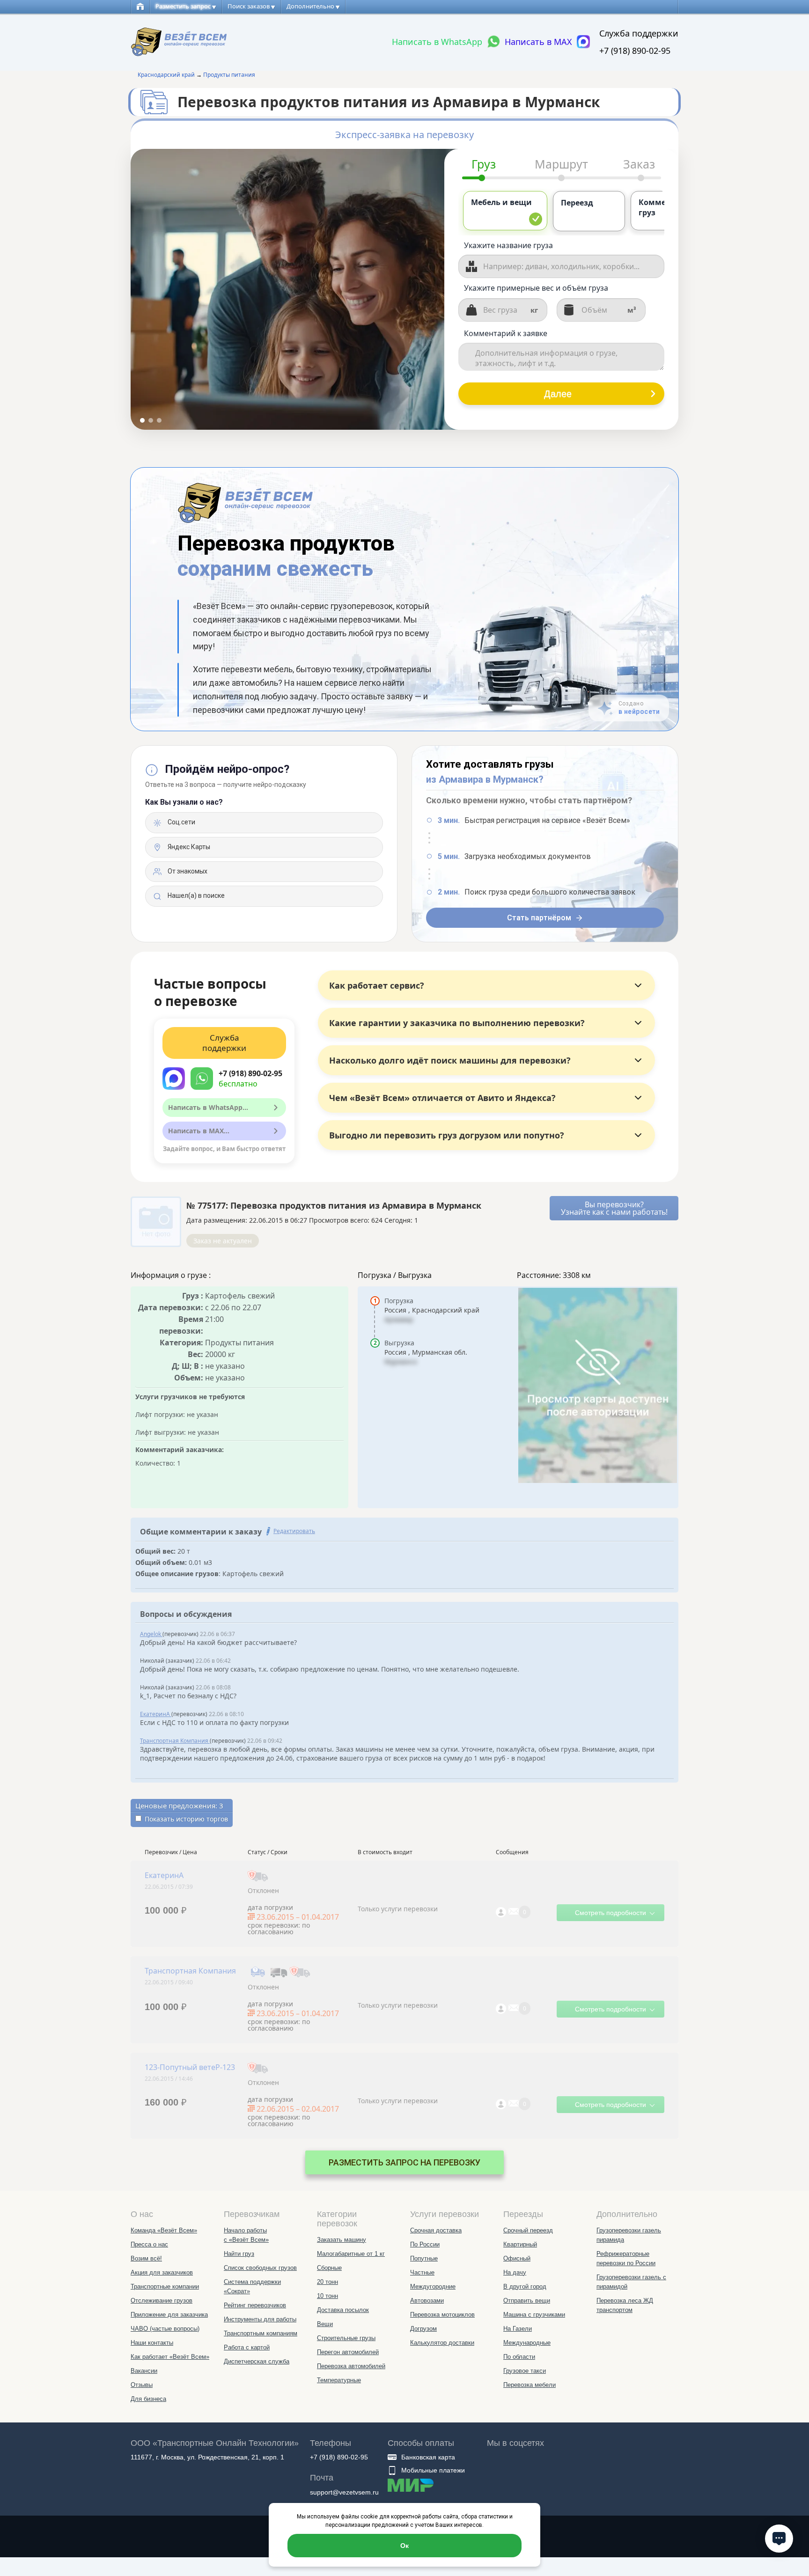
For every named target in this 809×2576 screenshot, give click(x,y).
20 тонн (327, 2282)
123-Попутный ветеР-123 (190, 2067)
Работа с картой (247, 2347)
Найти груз (239, 2254)
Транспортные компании (165, 2286)
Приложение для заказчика (169, 2315)
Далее (558, 394)
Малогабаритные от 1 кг (351, 2254)
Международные (527, 2343)
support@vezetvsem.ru (344, 2492)
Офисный (517, 2258)
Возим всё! (146, 2258)
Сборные (329, 2268)
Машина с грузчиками (534, 2315)
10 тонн (327, 2296)
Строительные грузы (346, 2338)
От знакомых (187, 871)
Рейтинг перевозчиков (255, 2305)
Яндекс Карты (188, 847)
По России (425, 2244)
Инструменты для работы (260, 2319)
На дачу (515, 2272)
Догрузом (423, 2329)
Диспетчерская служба (257, 2361)
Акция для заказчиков (162, 2272)
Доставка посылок (343, 2310)
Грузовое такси (525, 2371)
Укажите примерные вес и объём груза (536, 288)
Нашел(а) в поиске (195, 895)
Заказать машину (342, 2240)
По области (519, 2357)
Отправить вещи (527, 2301)
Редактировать (294, 1531)
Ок (404, 2546)
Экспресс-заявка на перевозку (404, 135)
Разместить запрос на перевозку (404, 2162)
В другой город (525, 2286)
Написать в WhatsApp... (208, 1107)
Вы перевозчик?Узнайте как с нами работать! (614, 1208)
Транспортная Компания (175, 1741)
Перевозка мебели (530, 2385)
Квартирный (520, 2244)
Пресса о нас (149, 2244)
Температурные (339, 2380)
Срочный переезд (528, 2230)
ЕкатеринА (156, 1714)
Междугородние (433, 2286)
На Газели (518, 2329)
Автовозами (427, 2301)
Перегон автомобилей (348, 2352)
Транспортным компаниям (261, 2333)
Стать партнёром (539, 918)
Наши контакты (152, 2343)
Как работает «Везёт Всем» (170, 2357)
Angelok (151, 1634)
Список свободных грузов (260, 2268)
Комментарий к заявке (506, 333)
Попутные (424, 2258)
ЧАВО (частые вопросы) (165, 2329)
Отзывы (142, 2385)
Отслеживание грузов (162, 2301)
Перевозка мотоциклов (442, 2315)
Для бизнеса (148, 2399)
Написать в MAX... (199, 1131)
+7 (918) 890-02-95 (635, 51)
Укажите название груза (508, 245)
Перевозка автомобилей (351, 2366)
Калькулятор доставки (442, 2343)
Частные (422, 2272)
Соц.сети (181, 822)
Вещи (325, 2324)
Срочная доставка (436, 2230)
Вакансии (144, 2371)
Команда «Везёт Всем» (164, 2230)
